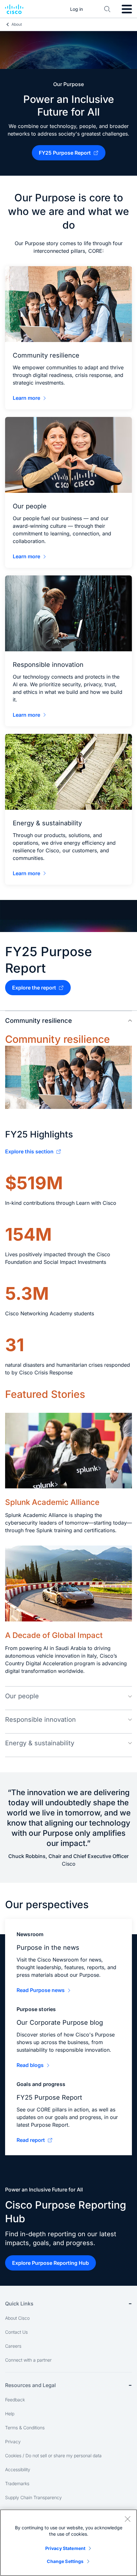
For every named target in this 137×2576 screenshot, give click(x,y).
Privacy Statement (65, 2548)
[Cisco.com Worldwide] (14, 9)
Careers (13, 2346)
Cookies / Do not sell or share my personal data (53, 2455)
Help (10, 2414)
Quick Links (19, 2304)
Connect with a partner (28, 2360)
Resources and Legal (30, 2385)
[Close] (127, 2519)
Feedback (15, 2400)
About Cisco (17, 2318)
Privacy (13, 2442)
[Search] (107, 9)
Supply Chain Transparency (33, 2497)
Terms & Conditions (25, 2428)
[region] (68, 2543)
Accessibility (18, 2469)
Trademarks (17, 2483)
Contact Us (16, 2332)
